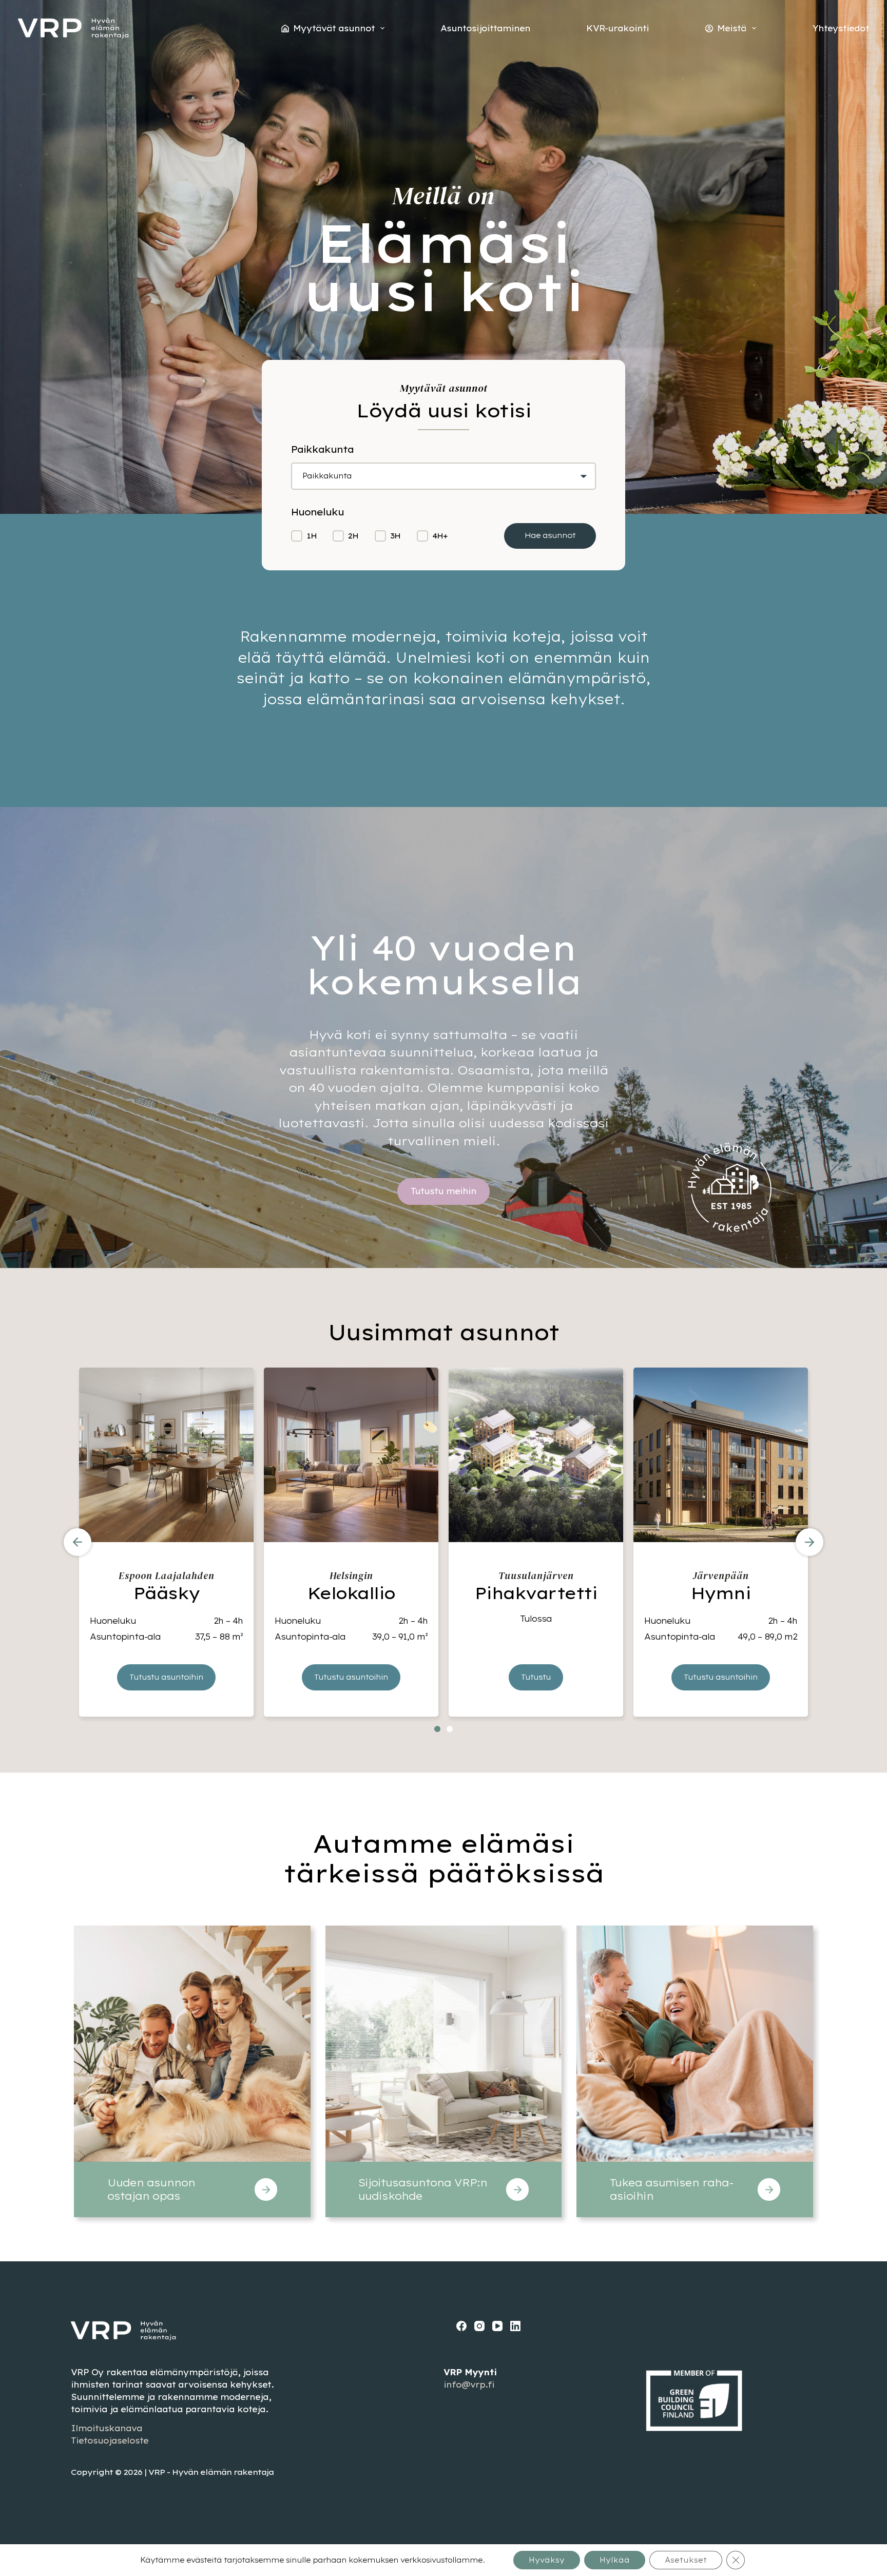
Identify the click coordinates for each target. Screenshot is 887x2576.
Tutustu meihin (444, 1191)
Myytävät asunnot (334, 28)
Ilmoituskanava (107, 2428)
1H (312, 536)
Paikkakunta (327, 476)
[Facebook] (461, 2326)
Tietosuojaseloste (110, 2440)
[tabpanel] (166, 1542)
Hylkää (615, 2560)
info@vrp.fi (469, 2385)
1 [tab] (437, 1729)
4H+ (440, 536)
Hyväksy (547, 2560)
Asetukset (686, 2560)
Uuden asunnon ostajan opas (151, 2189)
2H (353, 536)
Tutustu (536, 1677)
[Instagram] (479, 2326)
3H (395, 536)
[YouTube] (497, 2326)
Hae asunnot (550, 535)
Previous (78, 1542)
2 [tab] (450, 1729)
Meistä (732, 28)
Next (809, 1542)
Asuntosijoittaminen (485, 28)
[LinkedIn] (515, 2326)
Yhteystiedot (841, 28)
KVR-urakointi (618, 28)
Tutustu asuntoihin (166, 1677)
